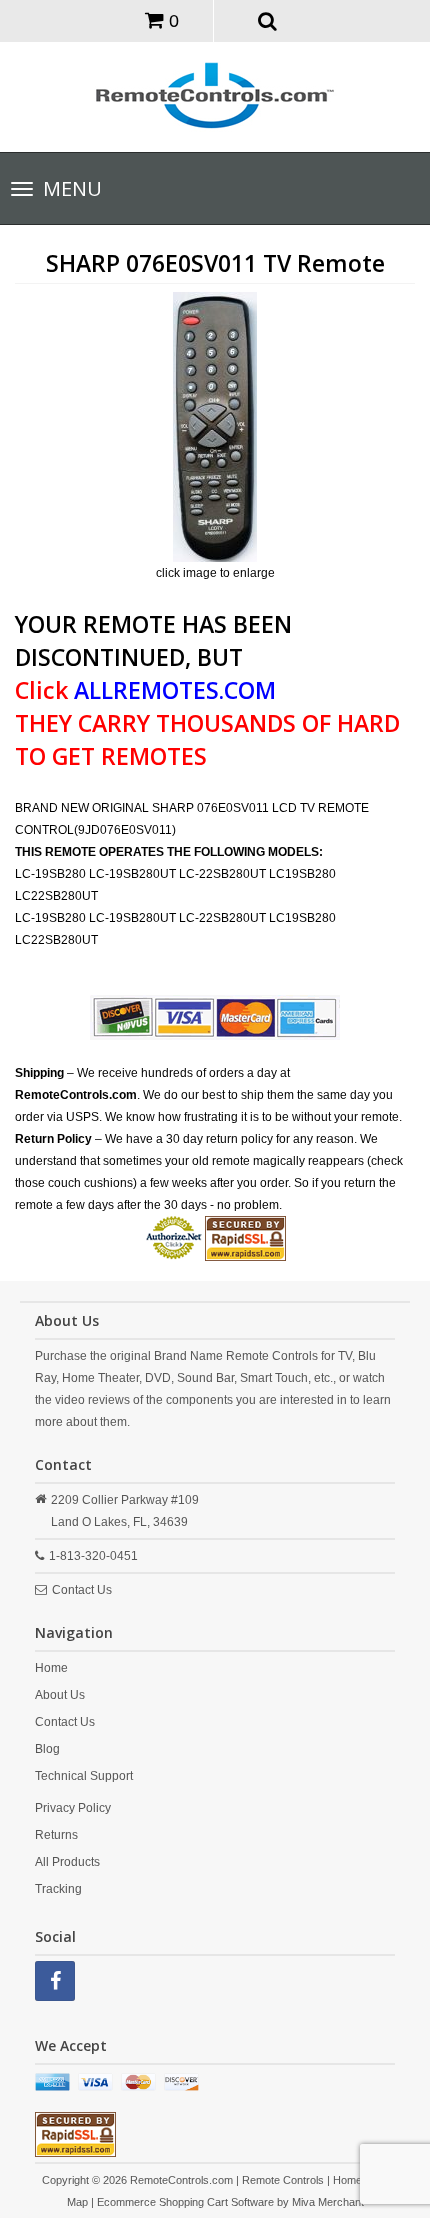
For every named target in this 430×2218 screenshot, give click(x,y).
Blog (47, 1749)
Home (51, 1668)
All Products (67, 1862)
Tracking (58, 1889)
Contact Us (82, 1590)
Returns (56, 1835)
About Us (60, 1695)
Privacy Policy (73, 1808)
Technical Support (84, 1776)
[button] (268, 20)
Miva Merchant (328, 2202)
